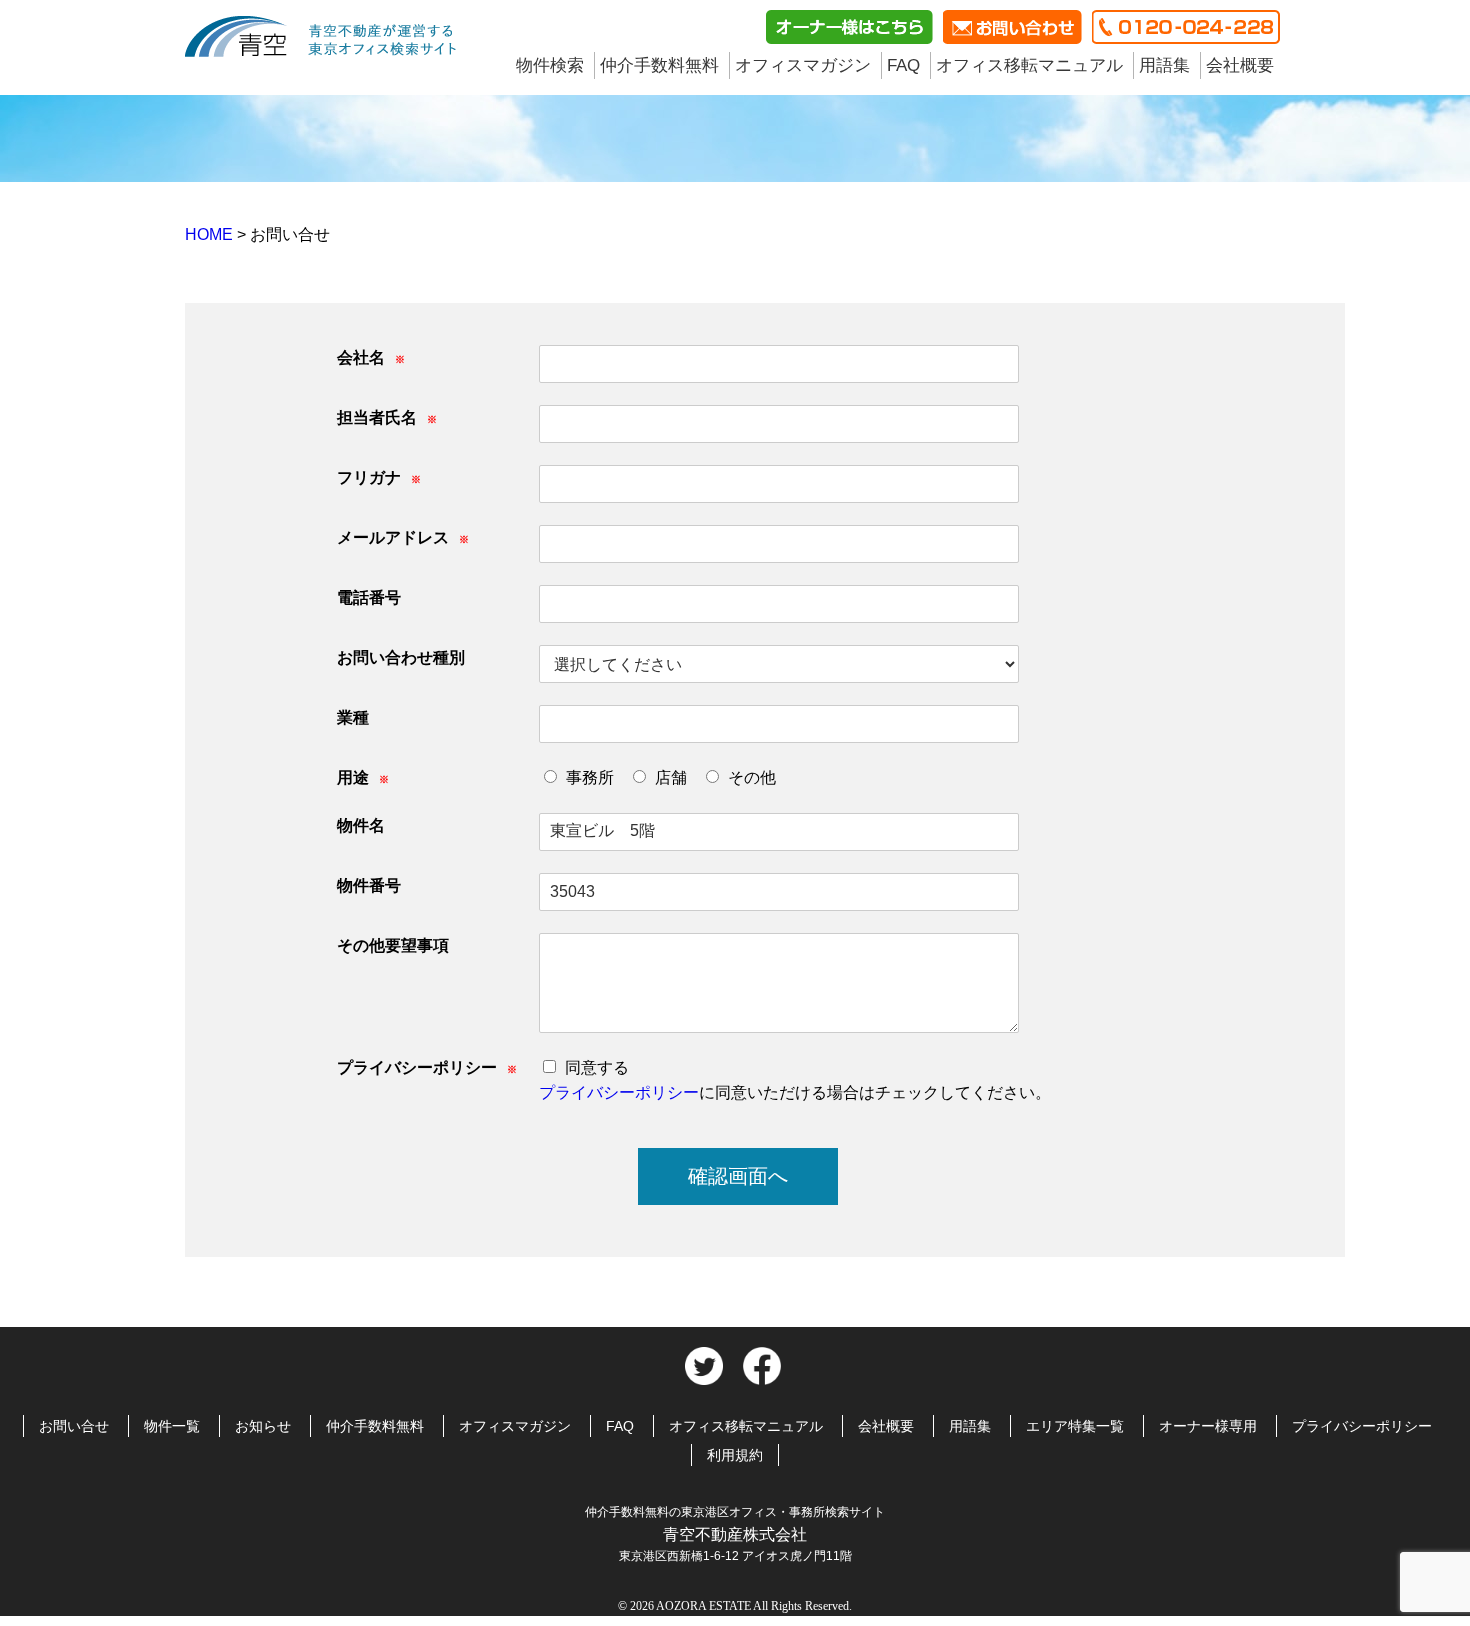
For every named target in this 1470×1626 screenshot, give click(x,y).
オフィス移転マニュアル (1029, 65)
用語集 (1164, 65)
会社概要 (1240, 65)
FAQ (903, 65)
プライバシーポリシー (619, 1092)
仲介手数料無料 (659, 65)
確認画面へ (738, 1176)
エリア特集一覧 (1075, 1426)
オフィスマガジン (803, 65)
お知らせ (263, 1426)
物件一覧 (172, 1426)
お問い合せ (74, 1426)
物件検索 (550, 65)
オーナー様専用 (1208, 1426)
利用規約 (735, 1455)
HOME (211, 234)
